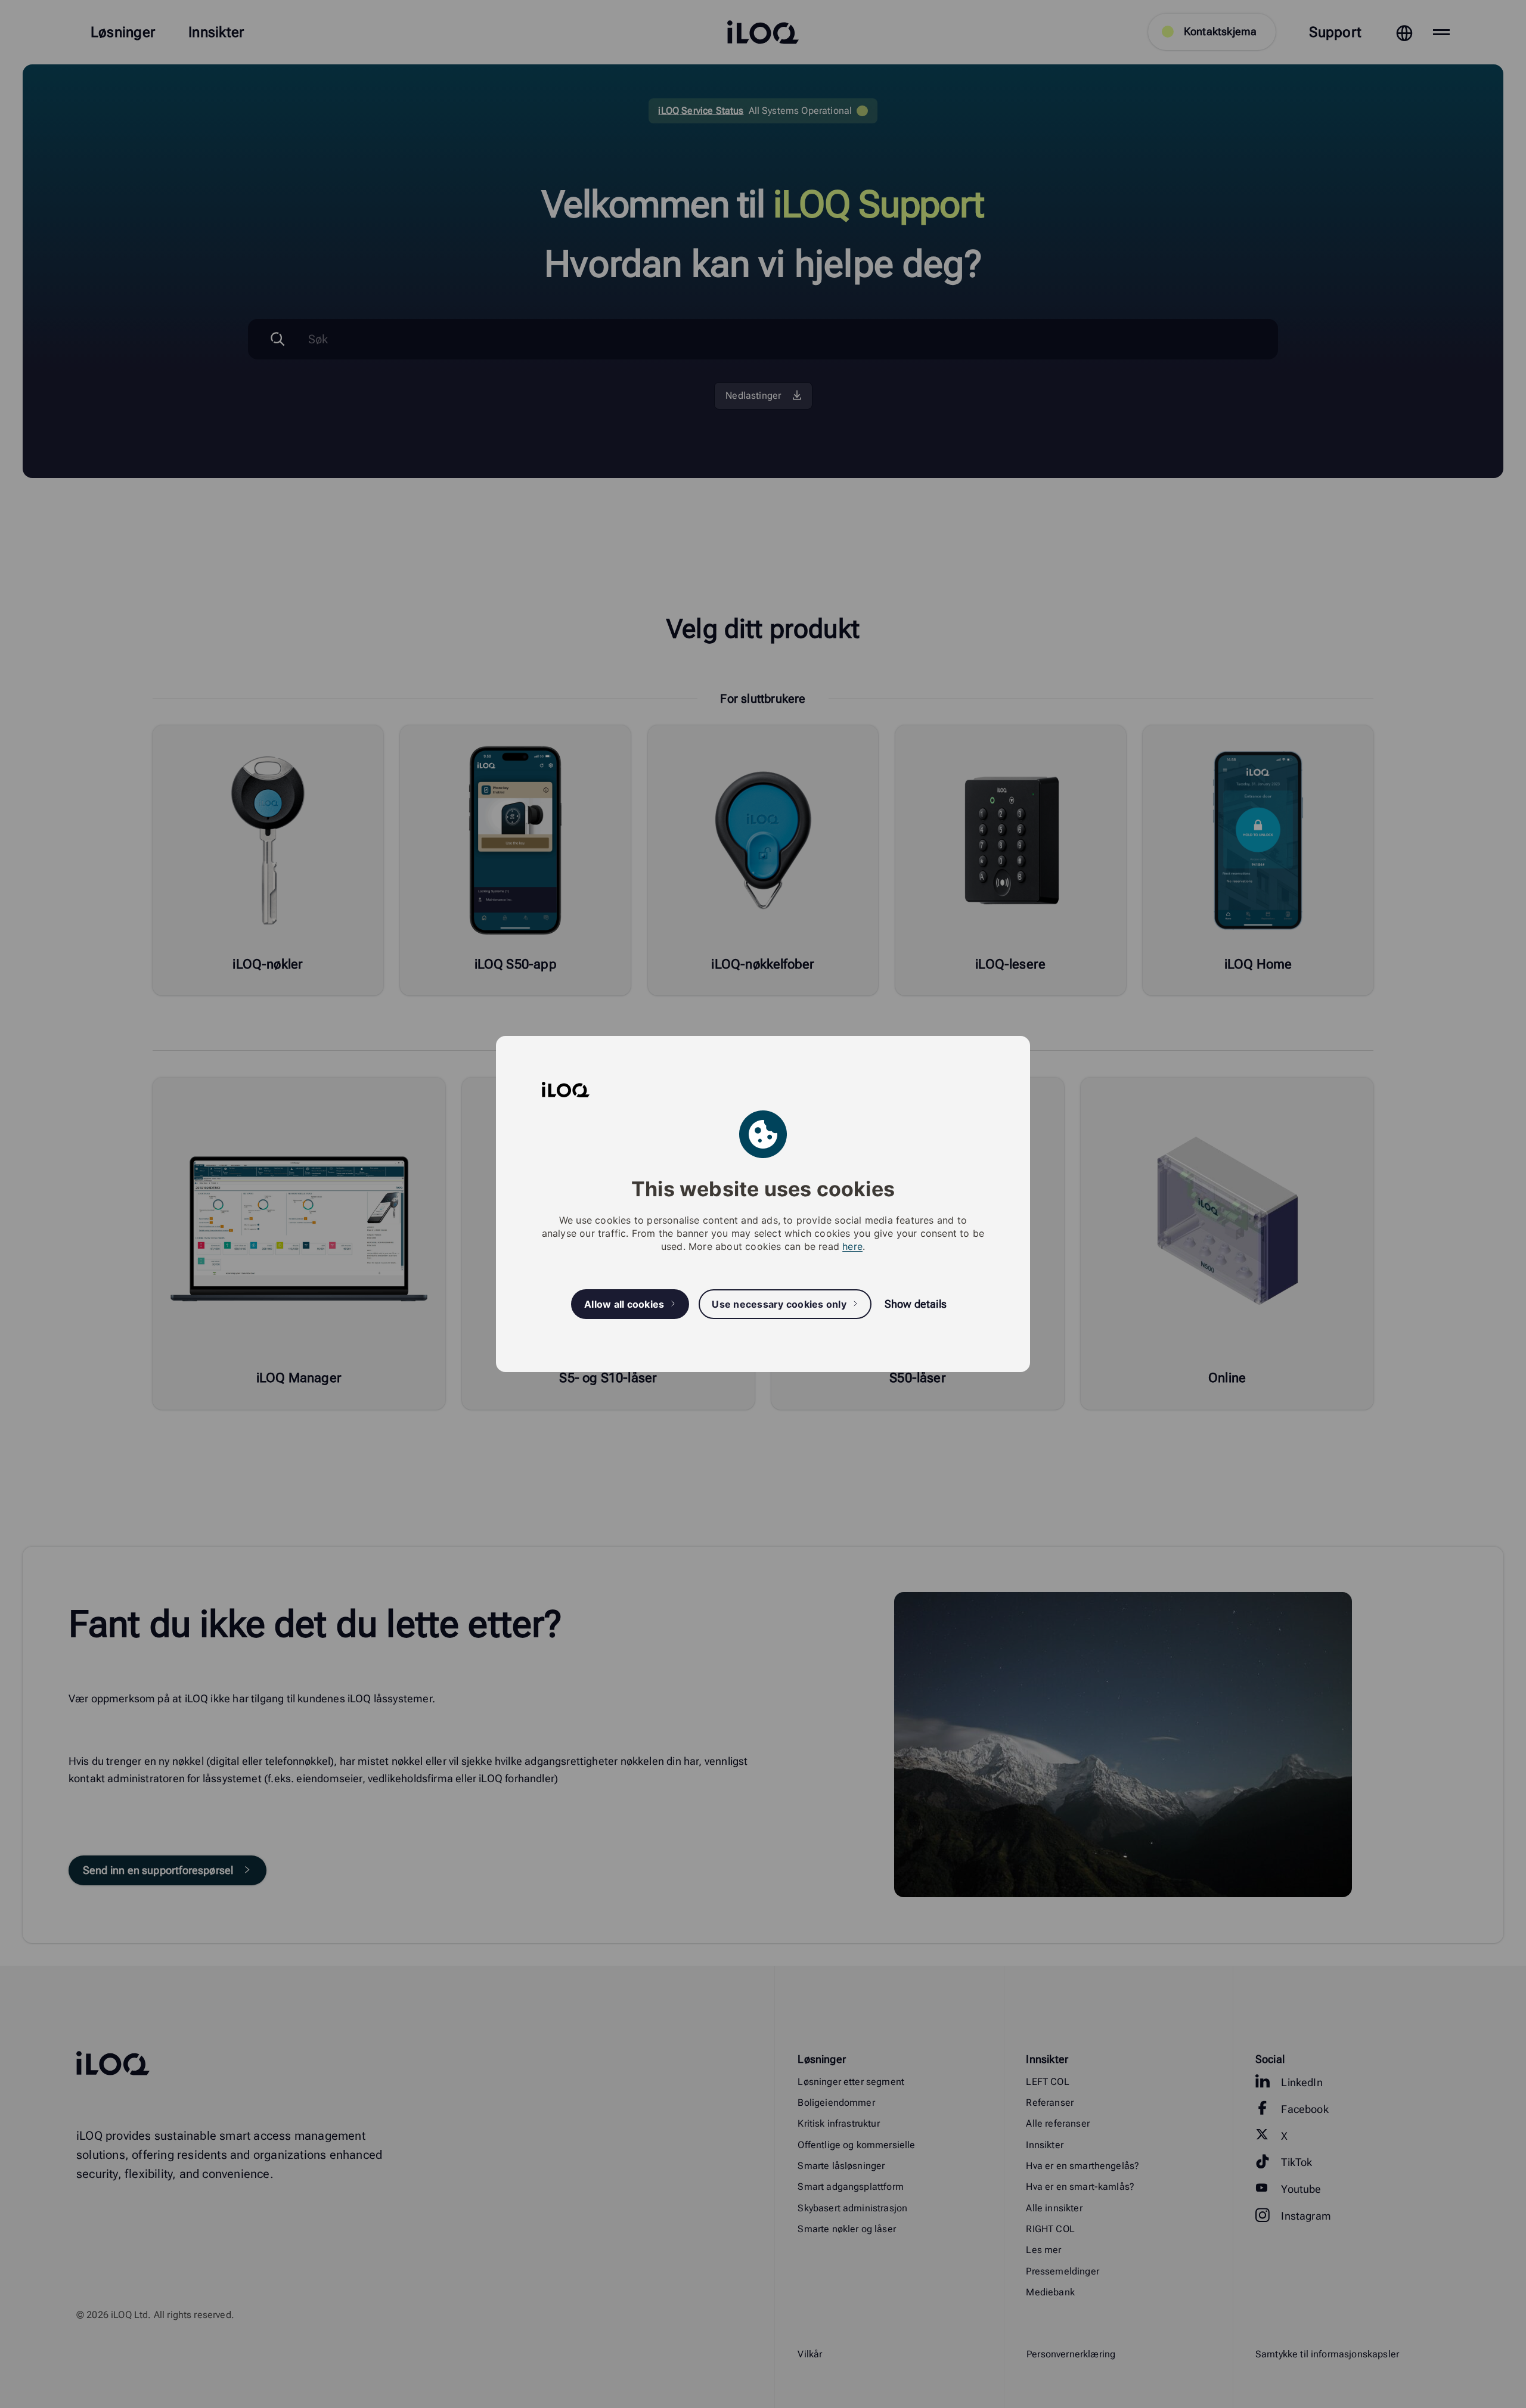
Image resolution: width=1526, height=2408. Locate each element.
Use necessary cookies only (779, 1304)
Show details (916, 1304)
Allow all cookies (624, 1304)
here (852, 1246)
